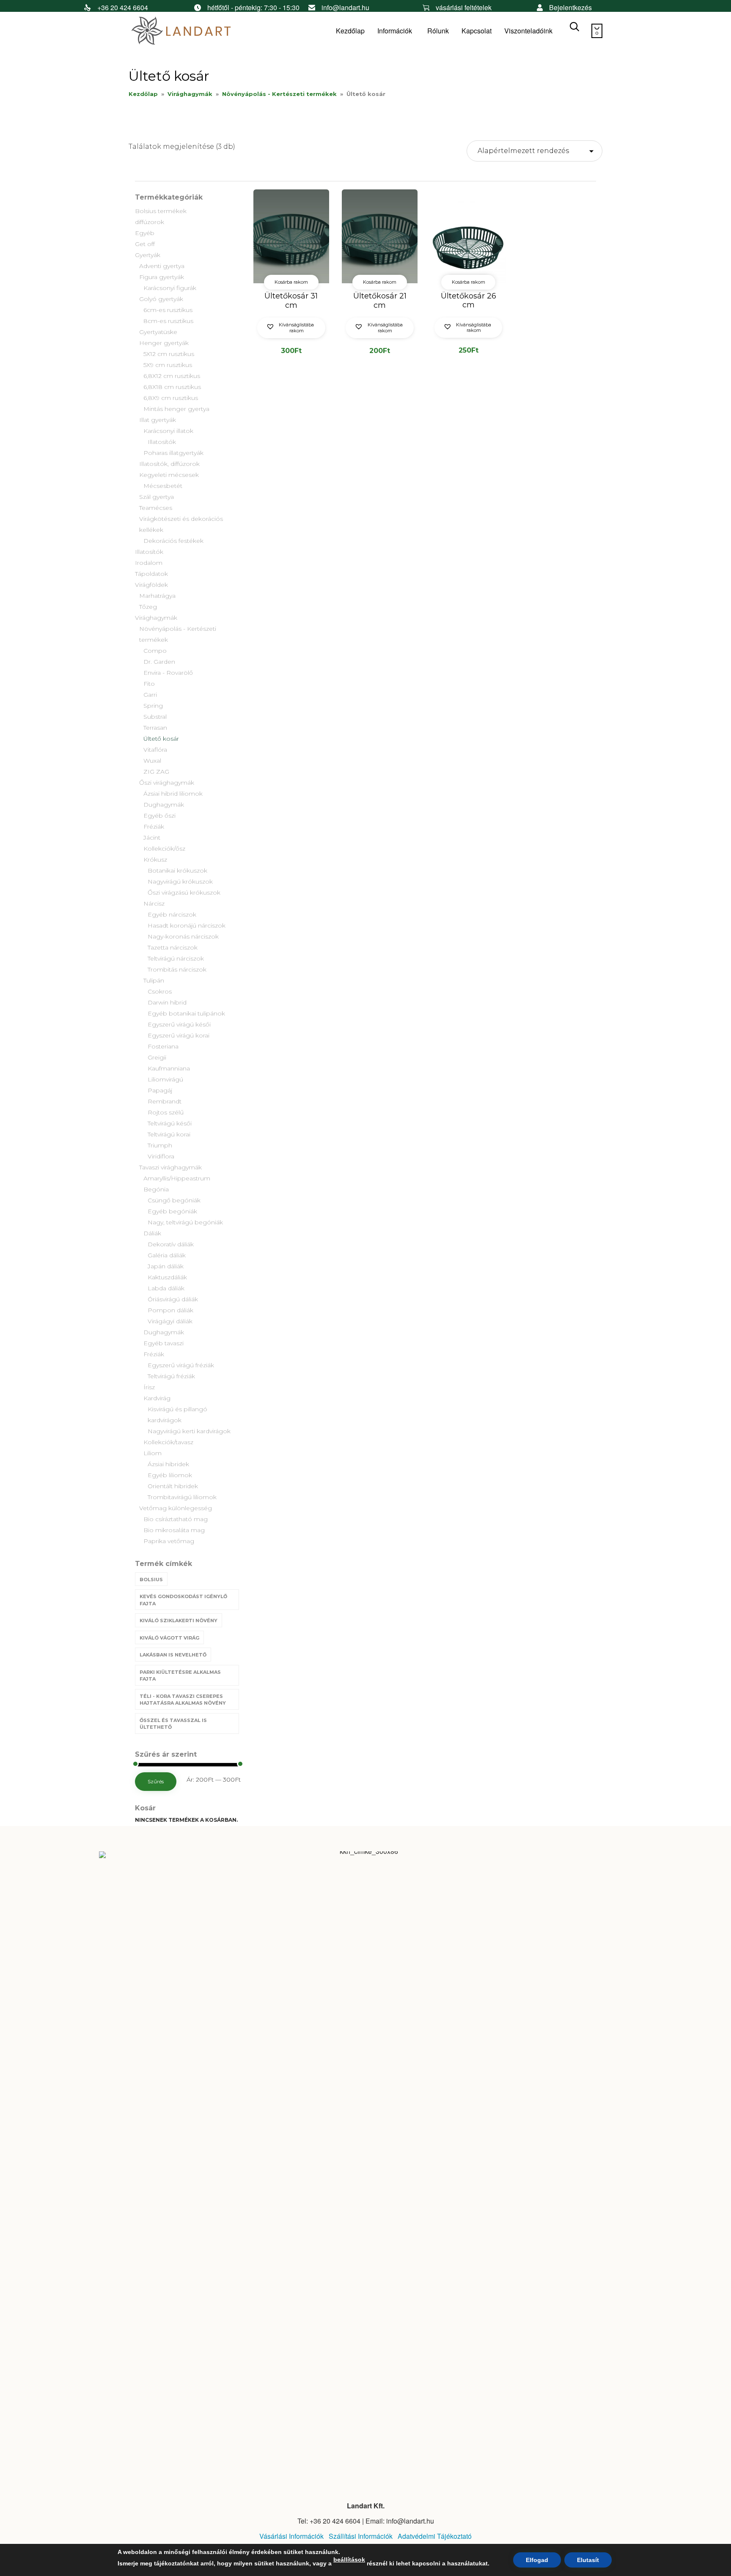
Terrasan (155, 728)
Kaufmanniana (169, 1068)
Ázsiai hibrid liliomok (173, 794)
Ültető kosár (161, 739)
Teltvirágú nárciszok (176, 958)
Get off (145, 244)
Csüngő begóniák (174, 1200)
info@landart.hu (345, 7)
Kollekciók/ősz (164, 849)
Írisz (149, 1387)
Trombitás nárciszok (177, 969)
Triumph (160, 1145)
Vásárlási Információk (291, 2536)
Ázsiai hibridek (168, 1464)
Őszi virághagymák (167, 783)
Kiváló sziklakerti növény (179, 1621)
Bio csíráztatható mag (176, 1519)
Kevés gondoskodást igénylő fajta (183, 1600)
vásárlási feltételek (464, 7)
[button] (291, 328)
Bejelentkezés (570, 7)
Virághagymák (190, 94)
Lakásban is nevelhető (173, 1655)
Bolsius (151, 1580)
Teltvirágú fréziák (171, 1376)
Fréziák (154, 827)
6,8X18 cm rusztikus (172, 387)
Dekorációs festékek (173, 541)
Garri (150, 695)
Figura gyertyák (162, 277)
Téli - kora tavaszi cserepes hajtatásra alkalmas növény (183, 1700)
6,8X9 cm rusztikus (171, 398)
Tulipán (154, 980)
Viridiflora (161, 1156)
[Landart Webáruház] (192, 31)
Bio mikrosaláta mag (174, 1530)
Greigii (157, 1057)
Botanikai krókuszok (177, 871)
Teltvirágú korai (169, 1134)
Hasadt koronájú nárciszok (187, 925)
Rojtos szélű (166, 1112)
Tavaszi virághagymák (170, 1167)
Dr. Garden (159, 662)
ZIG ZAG (156, 772)
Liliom (153, 1453)
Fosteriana (163, 1046)
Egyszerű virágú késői (179, 1024)
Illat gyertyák (158, 420)
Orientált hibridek (173, 1486)
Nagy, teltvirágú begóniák (185, 1222)
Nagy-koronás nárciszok (183, 936)
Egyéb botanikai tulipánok (186, 1013)
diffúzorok (150, 222)
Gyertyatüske (158, 332)
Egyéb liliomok (170, 1475)
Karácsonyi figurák (170, 288)
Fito (149, 684)
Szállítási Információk (361, 2536)
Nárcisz (154, 903)
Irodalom (149, 563)
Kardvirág (157, 1398)
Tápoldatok (151, 574)
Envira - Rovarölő (168, 673)
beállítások (349, 2560)
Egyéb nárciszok (172, 914)
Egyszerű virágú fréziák (181, 1365)
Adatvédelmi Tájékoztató (435, 2536)
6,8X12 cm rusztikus (172, 376)
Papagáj (160, 1090)
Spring (153, 706)
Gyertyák (148, 255)
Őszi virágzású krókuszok (184, 892)
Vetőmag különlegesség (176, 1508)
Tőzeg (148, 607)
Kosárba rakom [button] (291, 282)
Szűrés (156, 1781)
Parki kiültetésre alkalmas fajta (180, 1676)
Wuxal (152, 761)
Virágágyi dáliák (170, 1321)
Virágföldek (151, 585)
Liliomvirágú (165, 1079)
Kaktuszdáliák (167, 1277)
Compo (155, 651)
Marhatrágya (157, 596)
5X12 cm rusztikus (169, 354)
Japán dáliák (166, 1266)
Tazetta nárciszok (173, 947)
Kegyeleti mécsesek (169, 475)
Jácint (152, 838)
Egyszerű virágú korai (179, 1035)
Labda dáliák (166, 1288)
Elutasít (588, 2560)
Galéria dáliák (167, 1255)
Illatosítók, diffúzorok (169, 464)
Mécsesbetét (163, 486)
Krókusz (155, 860)
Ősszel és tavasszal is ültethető (173, 1724)
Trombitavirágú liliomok (182, 1497)
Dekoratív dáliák (171, 1244)
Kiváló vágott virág (169, 1638)
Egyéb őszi (159, 816)
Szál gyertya (157, 497)
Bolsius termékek (161, 211)
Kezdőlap (350, 31)
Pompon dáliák (170, 1310)
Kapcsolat (477, 31)
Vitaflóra (155, 750)
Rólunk (438, 31)
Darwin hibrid (167, 1002)
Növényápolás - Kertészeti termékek (279, 94)
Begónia (156, 1189)
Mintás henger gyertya (176, 409)
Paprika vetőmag (169, 1541)
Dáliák (152, 1233)
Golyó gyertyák (161, 299)
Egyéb (145, 233)
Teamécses (156, 508)
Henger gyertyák (164, 343)
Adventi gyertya (162, 266)
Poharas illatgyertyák (173, 453)
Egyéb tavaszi (164, 1343)
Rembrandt (165, 1101)
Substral (155, 717)
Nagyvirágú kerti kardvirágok (189, 1431)
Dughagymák (164, 805)
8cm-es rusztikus (168, 321)
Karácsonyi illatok (168, 431)
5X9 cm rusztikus (168, 365)
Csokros (160, 991)
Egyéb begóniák (172, 1211)
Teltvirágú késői (170, 1123)
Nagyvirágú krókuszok (180, 881)
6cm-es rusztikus (168, 310)
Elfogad (537, 2560)
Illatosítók (162, 442)
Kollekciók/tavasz (168, 1442)
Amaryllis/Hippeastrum (177, 1178)
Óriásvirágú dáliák (173, 1299)
